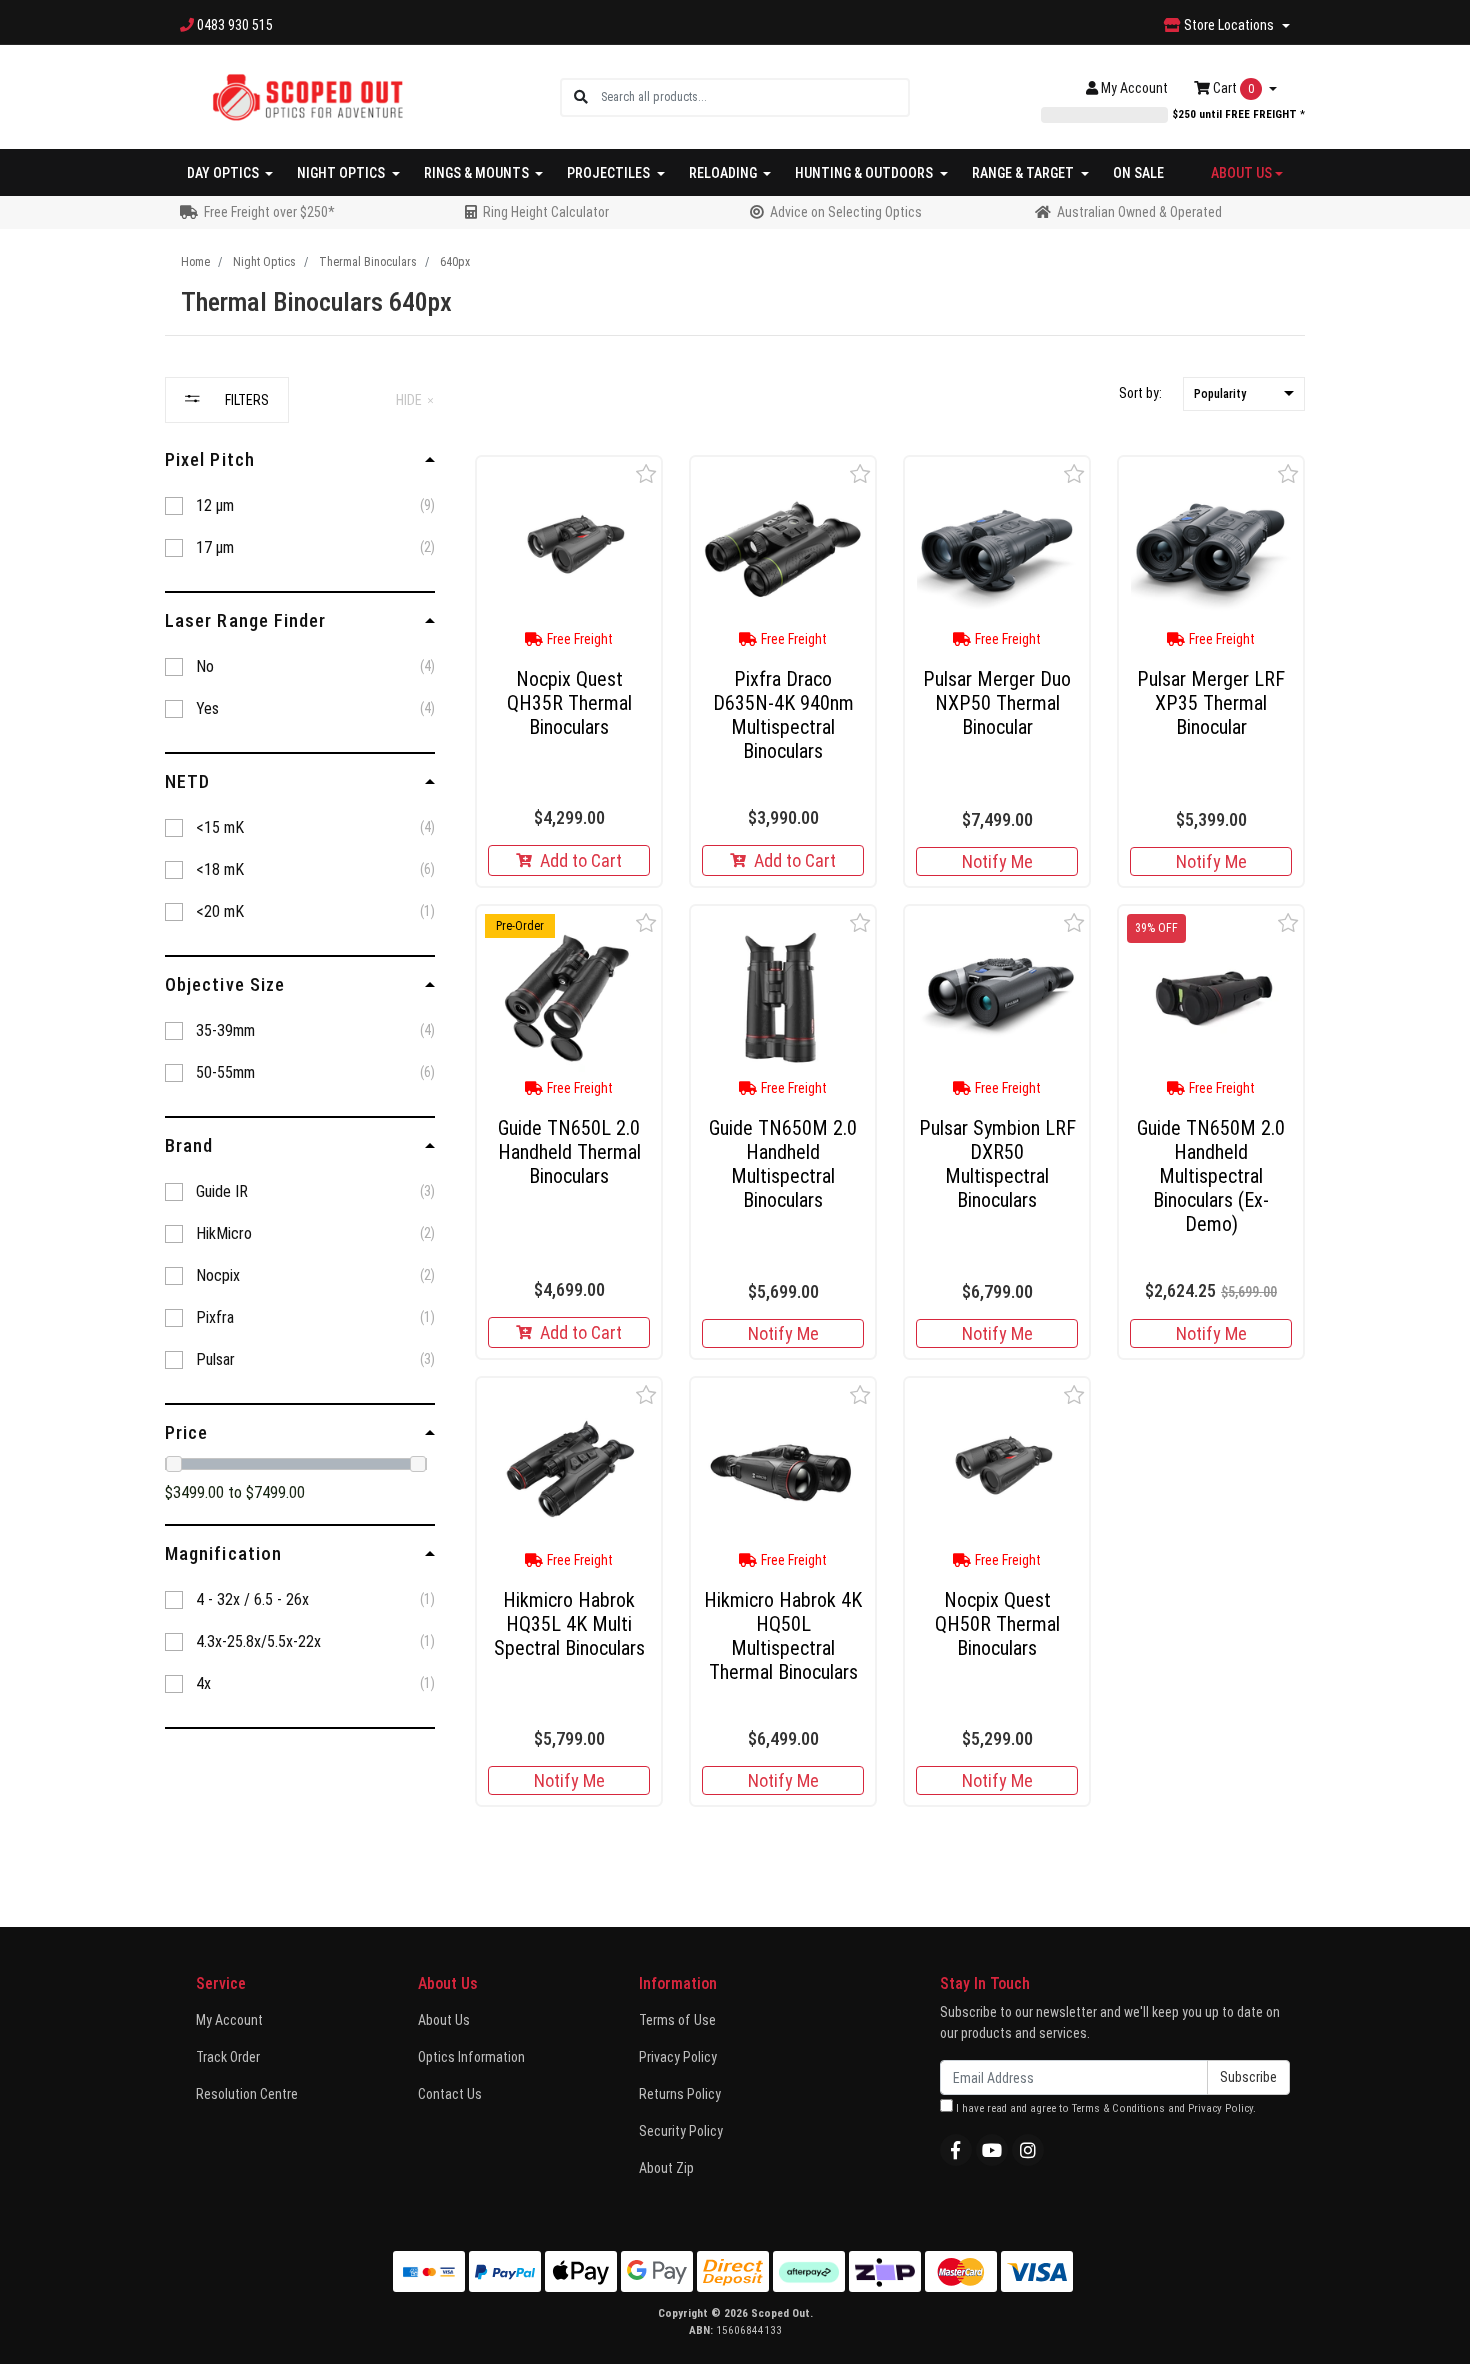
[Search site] (581, 97)
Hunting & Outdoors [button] (865, 173)
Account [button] (1134, 88)
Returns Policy (680, 2094)
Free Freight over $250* (269, 212)
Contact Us (450, 2094)
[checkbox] (300, 506)
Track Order (228, 2057)
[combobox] (754, 97)
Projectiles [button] (610, 173)
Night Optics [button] (342, 173)
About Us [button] (1241, 173)
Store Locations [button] (1229, 25)
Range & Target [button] (1024, 173)
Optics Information (471, 2057)
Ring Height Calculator (546, 212)
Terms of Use (677, 2020)
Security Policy (681, 2131)
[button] (1244, 394)
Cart (1232, 88)
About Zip (666, 2168)
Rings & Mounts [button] (478, 173)
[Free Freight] (569, 549)
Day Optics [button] (224, 173)
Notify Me (997, 861)
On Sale (1138, 173)
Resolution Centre (247, 2094)
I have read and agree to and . (1104, 2108)
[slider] (174, 1464)
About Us (444, 2020)
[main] (890, 1139)
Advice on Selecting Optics (846, 212)
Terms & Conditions (1118, 2108)
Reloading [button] (724, 173)
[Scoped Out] (307, 96)
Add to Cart (581, 860)
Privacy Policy (678, 2057)
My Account (229, 2020)
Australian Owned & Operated (1139, 212)
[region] (300, 1100)
